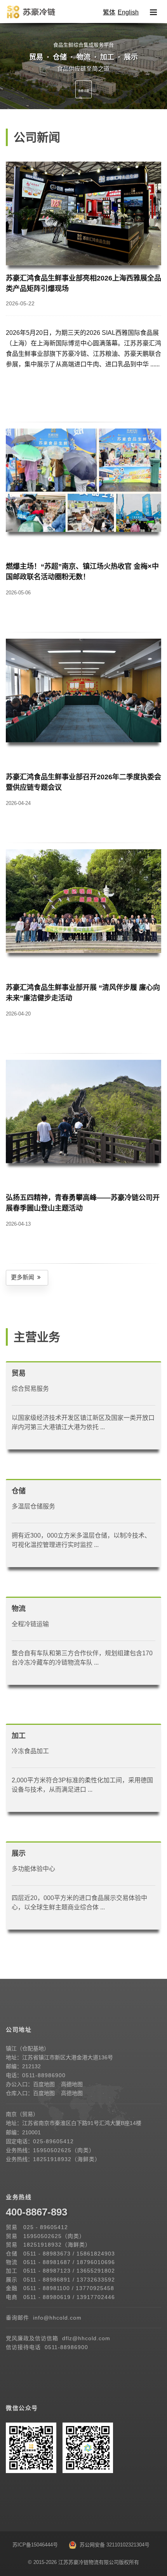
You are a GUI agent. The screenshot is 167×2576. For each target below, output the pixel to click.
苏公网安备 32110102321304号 (113, 2545)
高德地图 (72, 2084)
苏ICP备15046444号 (35, 2545)
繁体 (109, 12)
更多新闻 (24, 1277)
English (128, 12)
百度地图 (44, 2084)
